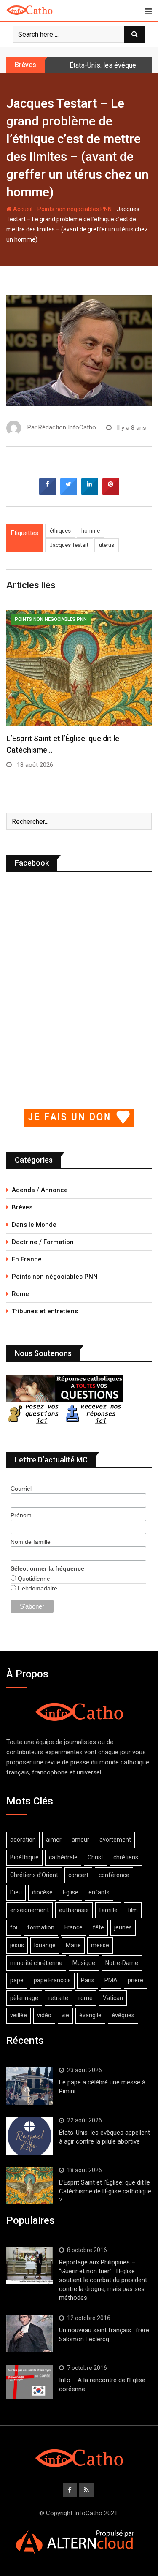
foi (14, 1927)
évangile (90, 2015)
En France (27, 1259)
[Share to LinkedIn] (90, 492)
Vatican (113, 1998)
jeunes (123, 1927)
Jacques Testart (69, 545)
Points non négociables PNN (75, 209)
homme (91, 531)
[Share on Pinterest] (111, 492)
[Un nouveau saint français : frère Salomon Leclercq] (29, 2334)
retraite (58, 1998)
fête (98, 1927)
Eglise (71, 1892)
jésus (17, 1945)
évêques (123, 2015)
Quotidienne (33, 1579)
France (74, 1927)
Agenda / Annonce (40, 1190)
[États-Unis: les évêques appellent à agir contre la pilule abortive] (29, 2136)
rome (86, 1998)
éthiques (60, 531)
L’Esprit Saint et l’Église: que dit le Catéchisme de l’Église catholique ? (105, 2191)
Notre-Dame (122, 1963)
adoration (23, 1840)
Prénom (21, 1515)
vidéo (44, 2015)
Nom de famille (31, 1542)
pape (17, 1980)
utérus (107, 545)
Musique (84, 1963)
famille (108, 1910)
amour (80, 1840)
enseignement (29, 1910)
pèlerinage (24, 1998)
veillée (19, 2015)
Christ (95, 1857)
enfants (99, 1892)
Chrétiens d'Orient (34, 1875)
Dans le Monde (34, 1225)
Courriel (21, 1489)
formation (41, 1927)
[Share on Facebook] (48, 492)
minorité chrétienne (36, 1963)
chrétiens (126, 1857)
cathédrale (63, 1857)
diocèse (42, 1892)
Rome (20, 1294)
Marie (73, 1945)
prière (135, 1980)
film (133, 1910)
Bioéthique (24, 1857)
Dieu (16, 1892)
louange (45, 1945)
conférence (114, 1875)
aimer (54, 1840)
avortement (115, 1840)
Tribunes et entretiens (45, 1311)
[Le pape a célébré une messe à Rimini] (29, 2086)
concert (78, 1875)
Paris (88, 1980)
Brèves (22, 1207)
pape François (52, 1980)
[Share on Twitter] (69, 492)
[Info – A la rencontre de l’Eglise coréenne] (29, 2382)
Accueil (22, 209)
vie (65, 2015)
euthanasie (74, 1910)
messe (100, 1945)
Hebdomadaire (37, 1588)
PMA (111, 1980)
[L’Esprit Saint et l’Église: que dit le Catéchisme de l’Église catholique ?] (29, 2186)
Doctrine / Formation (43, 1242)
